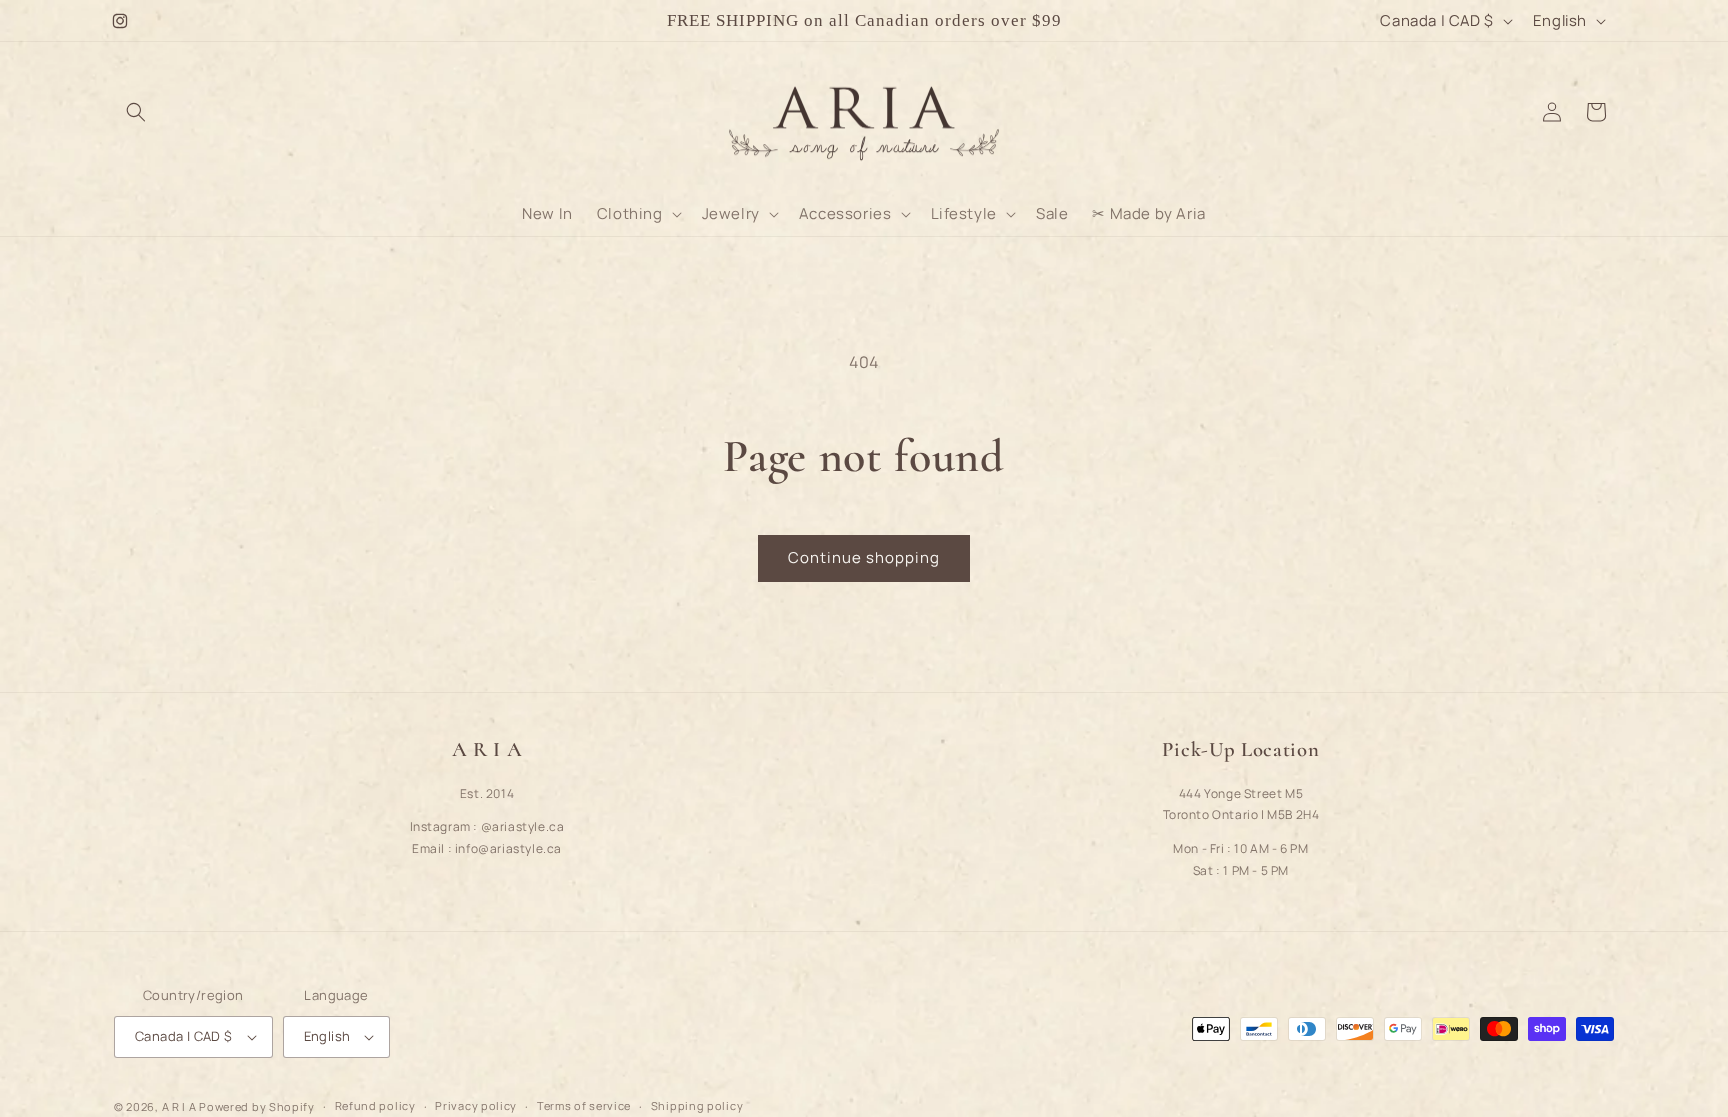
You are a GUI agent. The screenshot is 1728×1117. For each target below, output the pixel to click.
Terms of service (584, 1105)
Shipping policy (697, 1105)
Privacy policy (476, 1105)
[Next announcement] (1157, 21)
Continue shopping (864, 557)
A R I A (179, 1106)
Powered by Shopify (257, 1106)
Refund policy (375, 1105)
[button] (136, 112)
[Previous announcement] (571, 21)
